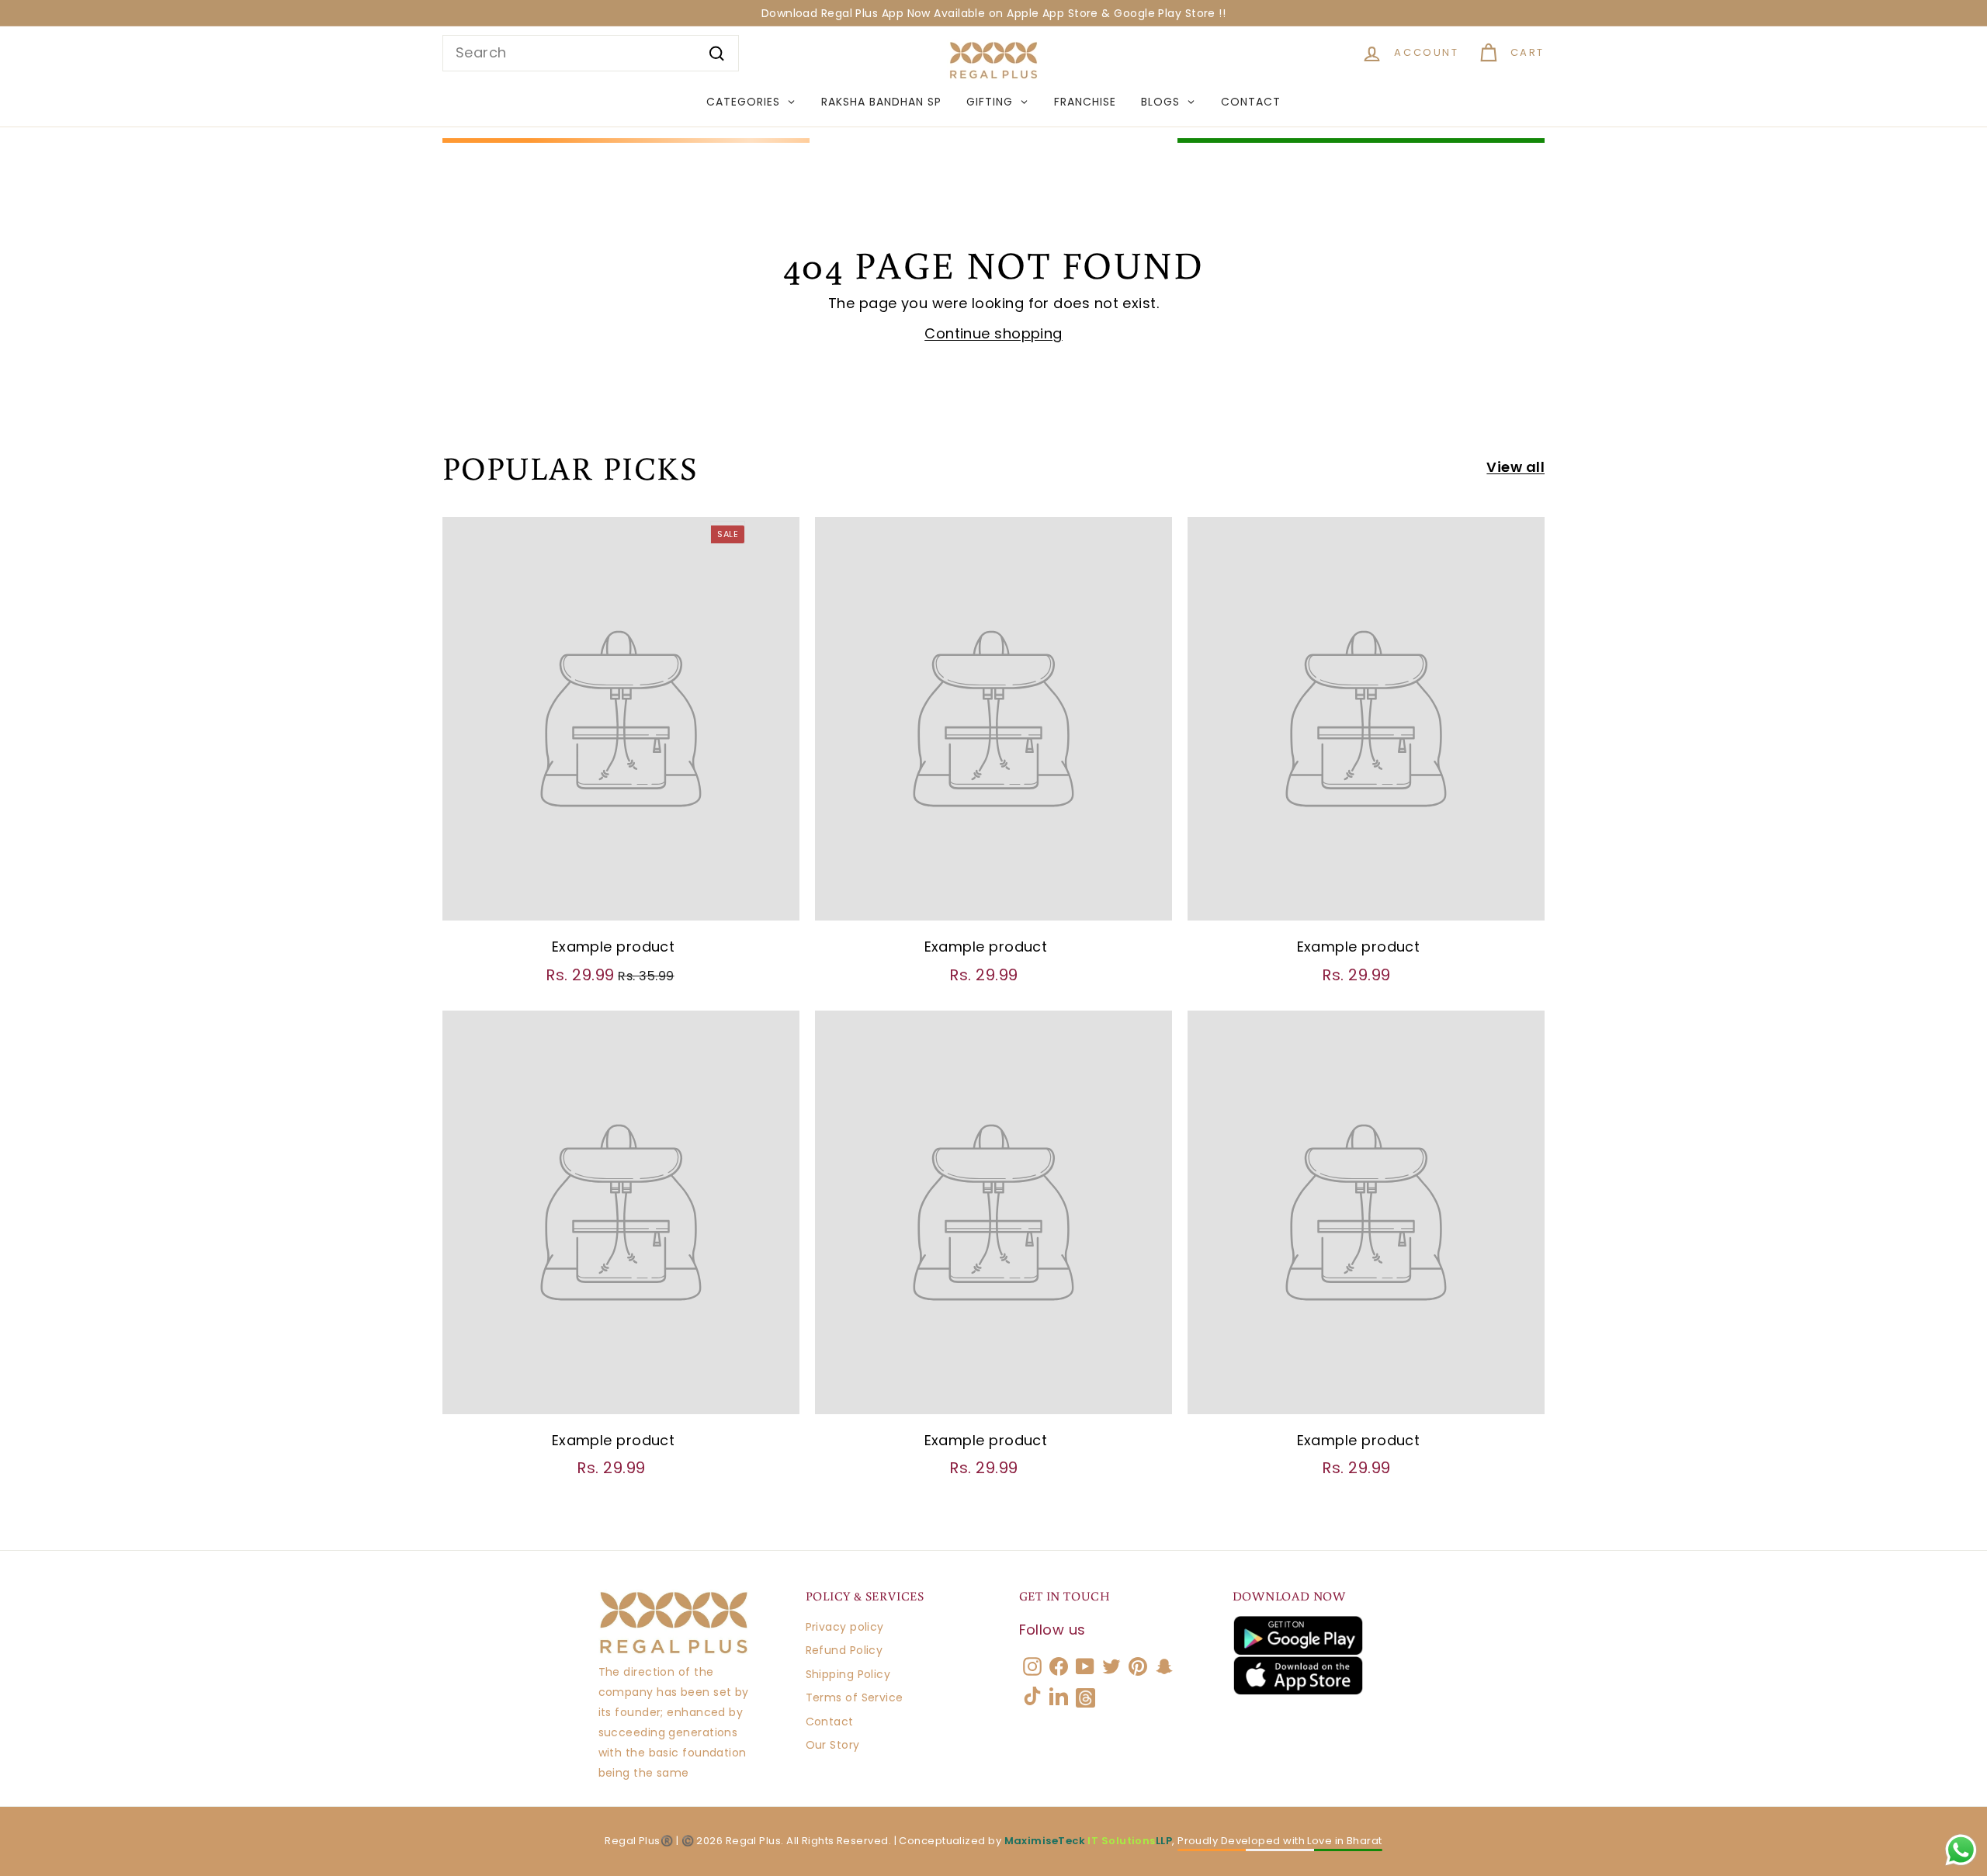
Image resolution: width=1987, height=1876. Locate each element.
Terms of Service (855, 1697)
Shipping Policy (848, 1674)
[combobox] (591, 53)
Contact (830, 1722)
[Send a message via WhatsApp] (1961, 1850)
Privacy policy (845, 1627)
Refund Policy (844, 1650)
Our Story (833, 1745)
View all (1515, 467)
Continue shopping (993, 333)
